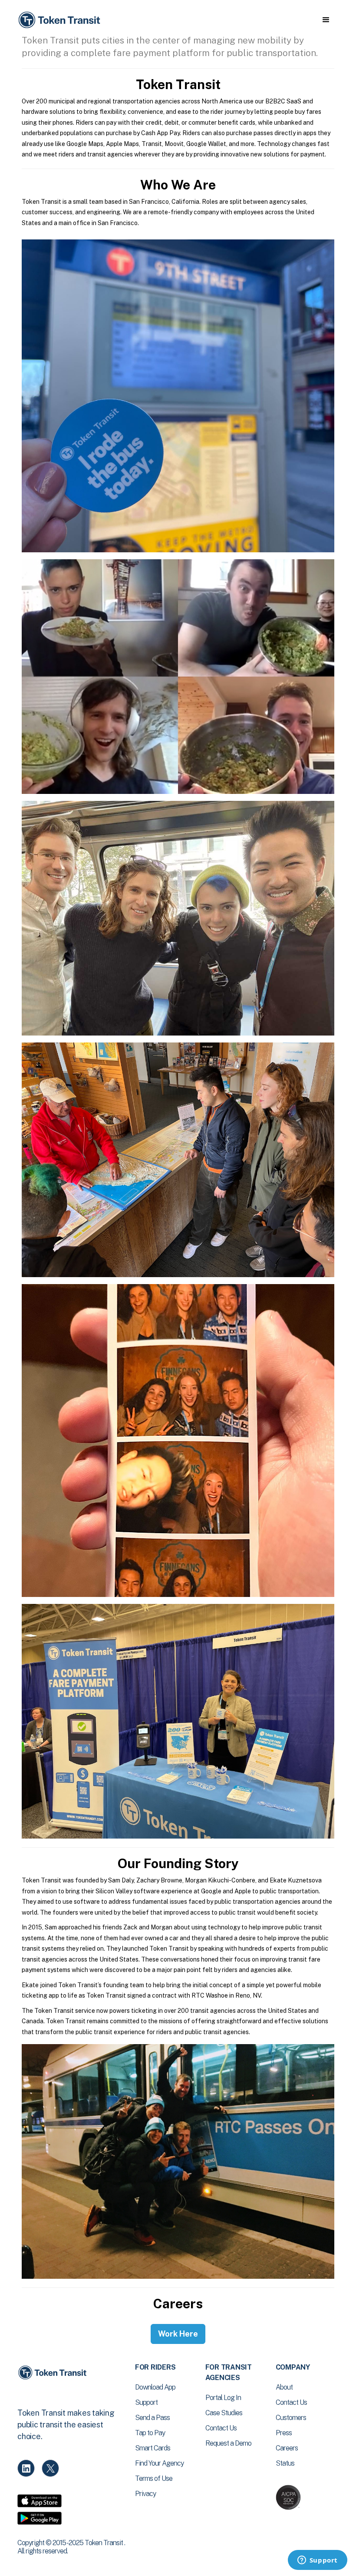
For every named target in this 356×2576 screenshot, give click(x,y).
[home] (61, 20)
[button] (326, 20)
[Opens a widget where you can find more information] (317, 2561)
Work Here (178, 2334)
